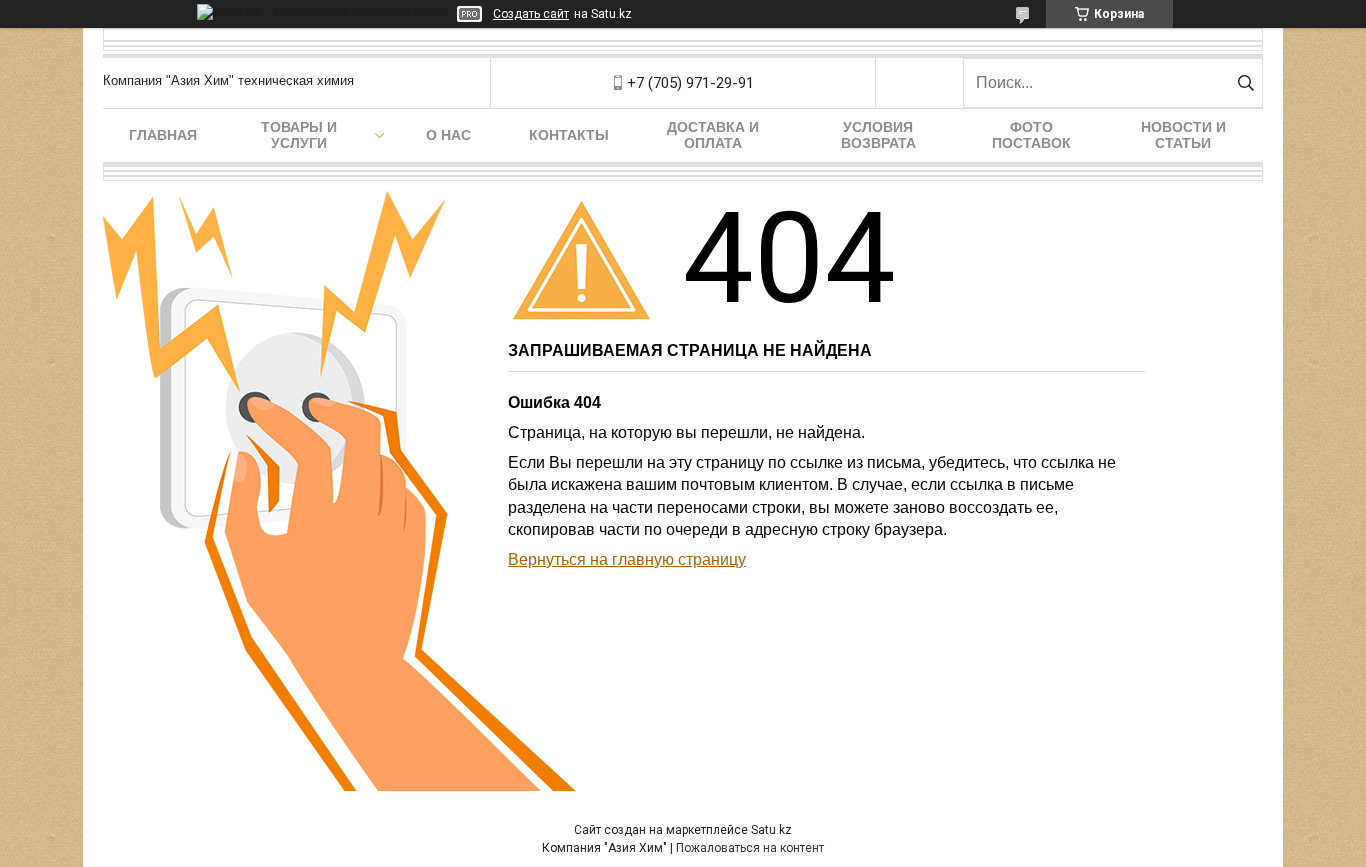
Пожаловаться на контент (750, 848)
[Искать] (1245, 83)
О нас (448, 135)
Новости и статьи (1183, 135)
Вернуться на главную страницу (627, 559)
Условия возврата (878, 135)
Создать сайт (531, 14)
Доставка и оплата (713, 135)
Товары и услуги (299, 135)
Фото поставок (1031, 135)
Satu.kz (771, 830)
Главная (163, 135)
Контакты (569, 135)
